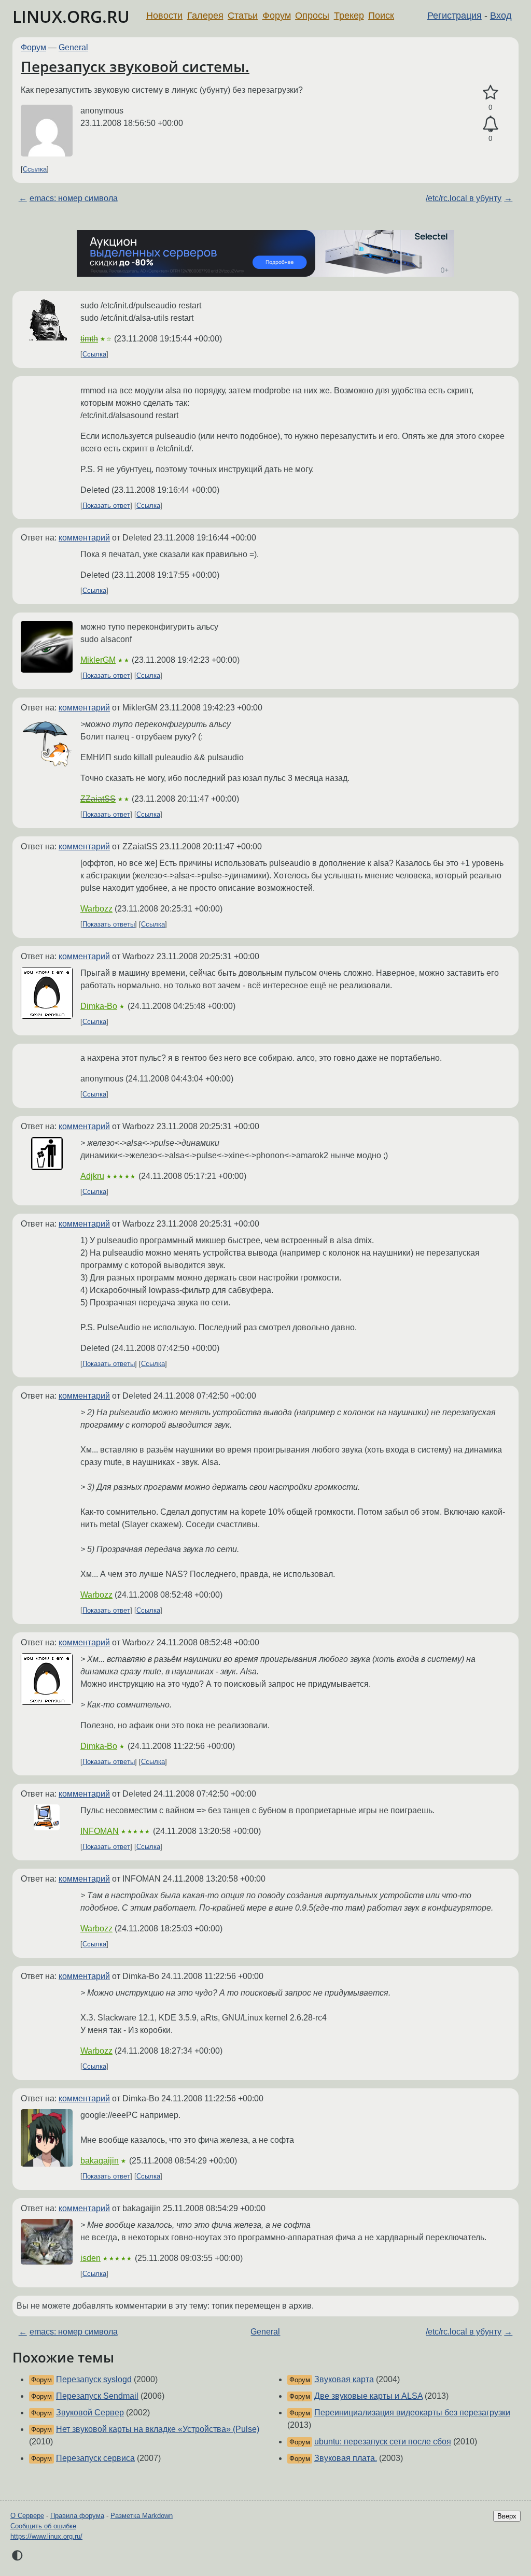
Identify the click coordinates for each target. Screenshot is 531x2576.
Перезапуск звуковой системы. (135, 66)
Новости (164, 16)
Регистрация (455, 16)
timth (89, 339)
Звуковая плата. (346, 2458)
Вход (501, 16)
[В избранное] (490, 93)
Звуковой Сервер (90, 2413)
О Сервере (27, 2516)
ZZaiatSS (98, 799)
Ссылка (35, 169)
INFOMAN (100, 1831)
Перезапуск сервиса (95, 2458)
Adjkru (92, 1176)
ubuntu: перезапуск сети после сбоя (383, 2442)
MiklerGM (98, 660)
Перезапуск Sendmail (97, 2396)
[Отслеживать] (490, 124)
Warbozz (96, 909)
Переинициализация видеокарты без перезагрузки (412, 2413)
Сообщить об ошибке (43, 2526)
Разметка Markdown (142, 2516)
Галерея (205, 16)
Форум (277, 16)
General (73, 47)
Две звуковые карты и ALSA (368, 2396)
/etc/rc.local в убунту (464, 198)
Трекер (349, 16)
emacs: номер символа (74, 198)
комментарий (84, 538)
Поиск (381, 16)
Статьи (243, 16)
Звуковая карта (344, 2379)
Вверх (507, 2516)
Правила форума (77, 2516)
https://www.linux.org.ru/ (46, 2536)
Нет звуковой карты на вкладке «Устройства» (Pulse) (158, 2429)
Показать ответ (106, 506)
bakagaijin (100, 2161)
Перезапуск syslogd (94, 2379)
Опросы (312, 16)
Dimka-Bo (99, 1006)
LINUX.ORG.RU (71, 16)
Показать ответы (109, 924)
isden (90, 2258)
